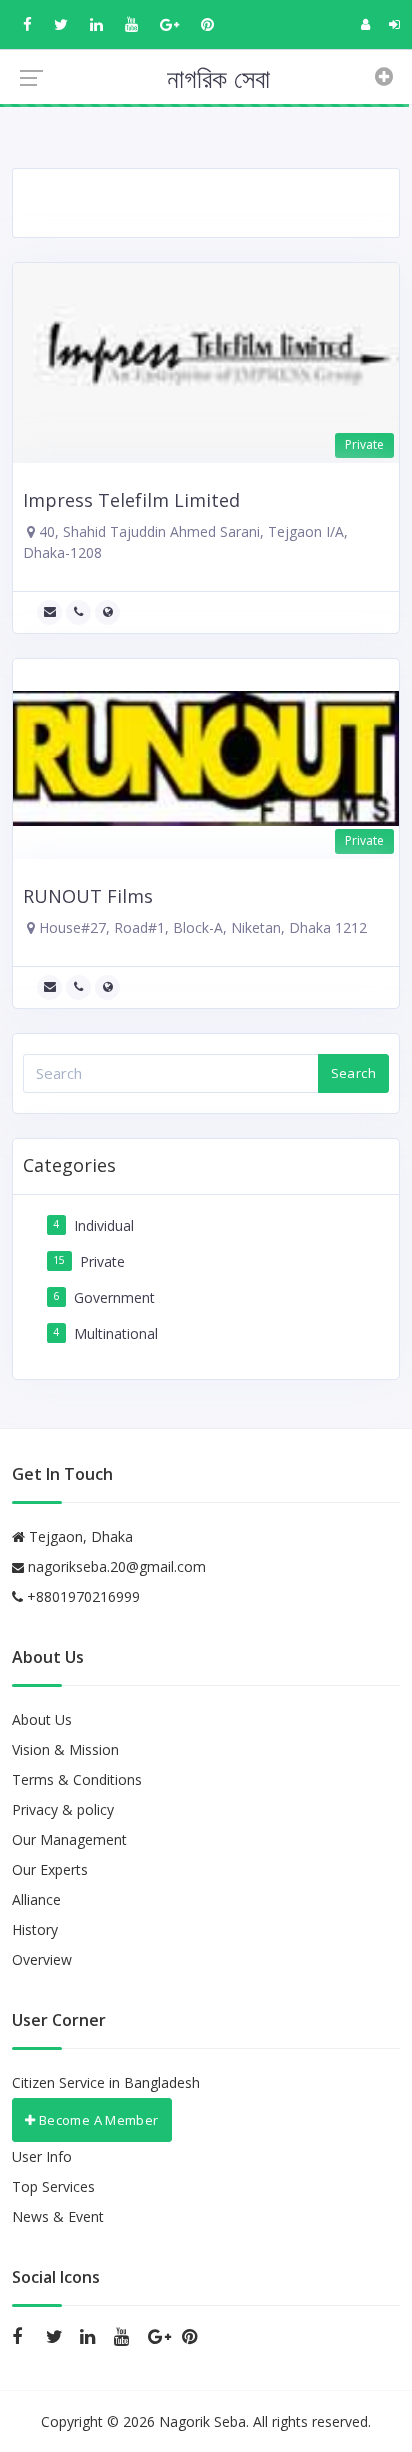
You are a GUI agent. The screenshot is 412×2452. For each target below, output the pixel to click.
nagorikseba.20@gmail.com (117, 1566)
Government (114, 1297)
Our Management (69, 1839)
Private (102, 1261)
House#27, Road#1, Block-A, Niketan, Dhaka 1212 (201, 927)
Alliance (36, 1899)
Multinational (116, 1333)
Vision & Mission (65, 1749)
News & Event (58, 2216)
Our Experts (50, 1869)
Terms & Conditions (77, 1779)
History (35, 1929)
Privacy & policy (63, 1809)
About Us (42, 1719)
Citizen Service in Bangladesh (106, 2082)
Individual (104, 1225)
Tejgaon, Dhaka (79, 1536)
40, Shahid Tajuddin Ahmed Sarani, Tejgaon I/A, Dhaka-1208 (185, 542)
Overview (42, 1959)
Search (353, 1073)
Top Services (53, 2186)
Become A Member (96, 2120)
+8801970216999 (81, 1596)
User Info (42, 2156)
